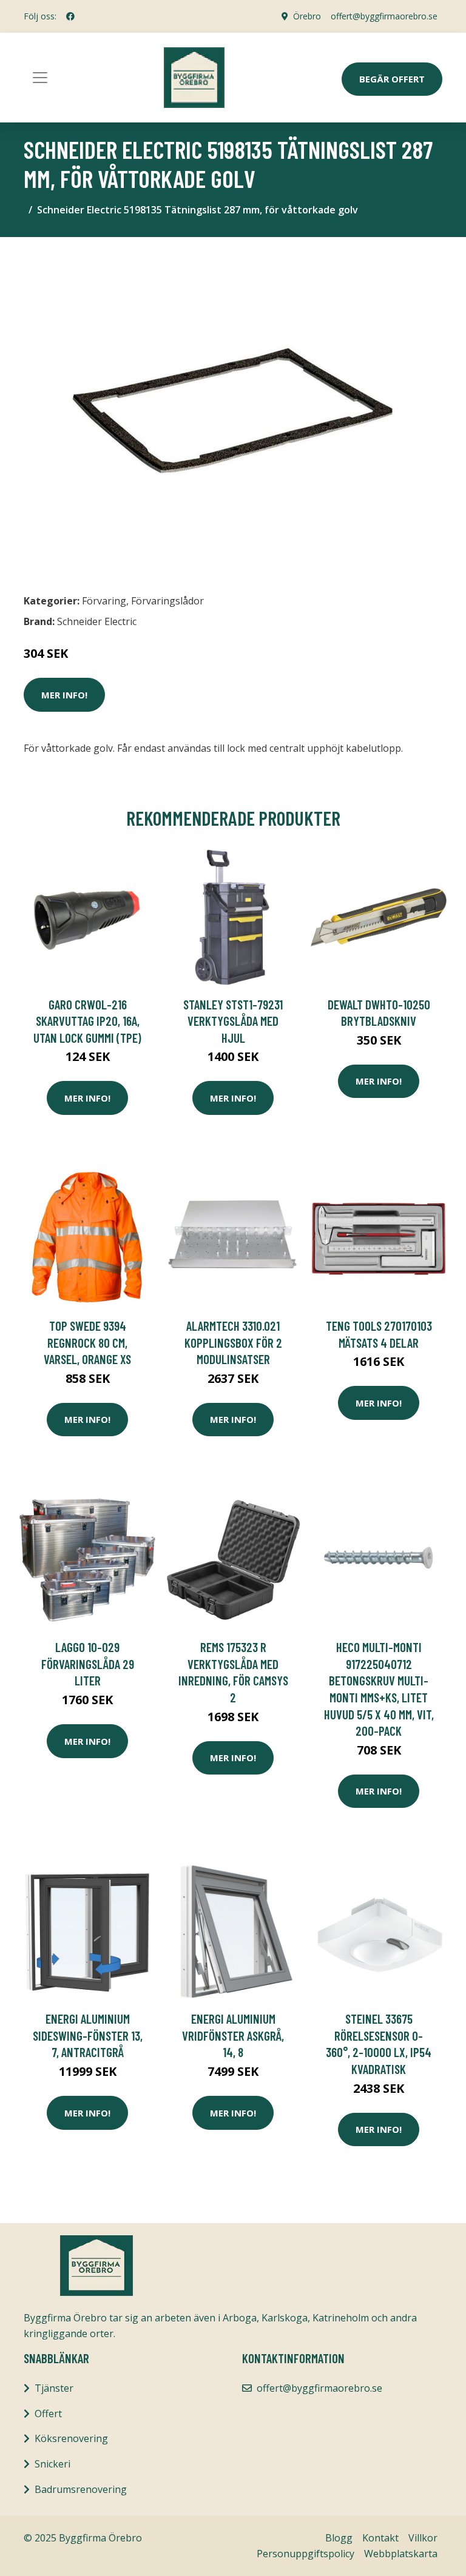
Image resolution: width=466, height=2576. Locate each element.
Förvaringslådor (167, 601)
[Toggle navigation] (40, 78)
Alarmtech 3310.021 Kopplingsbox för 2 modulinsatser (233, 1342)
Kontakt (380, 2538)
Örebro (307, 16)
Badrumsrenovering (81, 2489)
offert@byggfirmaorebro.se (384, 16)
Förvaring (104, 601)
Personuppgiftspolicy (306, 2554)
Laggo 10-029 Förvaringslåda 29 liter (88, 1664)
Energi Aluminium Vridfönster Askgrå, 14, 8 (233, 2035)
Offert (48, 2414)
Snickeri (52, 2464)
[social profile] (70, 16)
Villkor (423, 2538)
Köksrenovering (71, 2438)
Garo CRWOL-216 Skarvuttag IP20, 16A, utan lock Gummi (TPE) (87, 1021)
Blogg (339, 2538)
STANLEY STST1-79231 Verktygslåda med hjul (233, 1021)
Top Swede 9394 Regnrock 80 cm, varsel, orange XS (87, 1342)
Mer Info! (64, 695)
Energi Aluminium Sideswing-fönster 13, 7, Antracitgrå (88, 2035)
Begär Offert (392, 79)
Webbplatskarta (401, 2554)
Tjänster (54, 2388)
